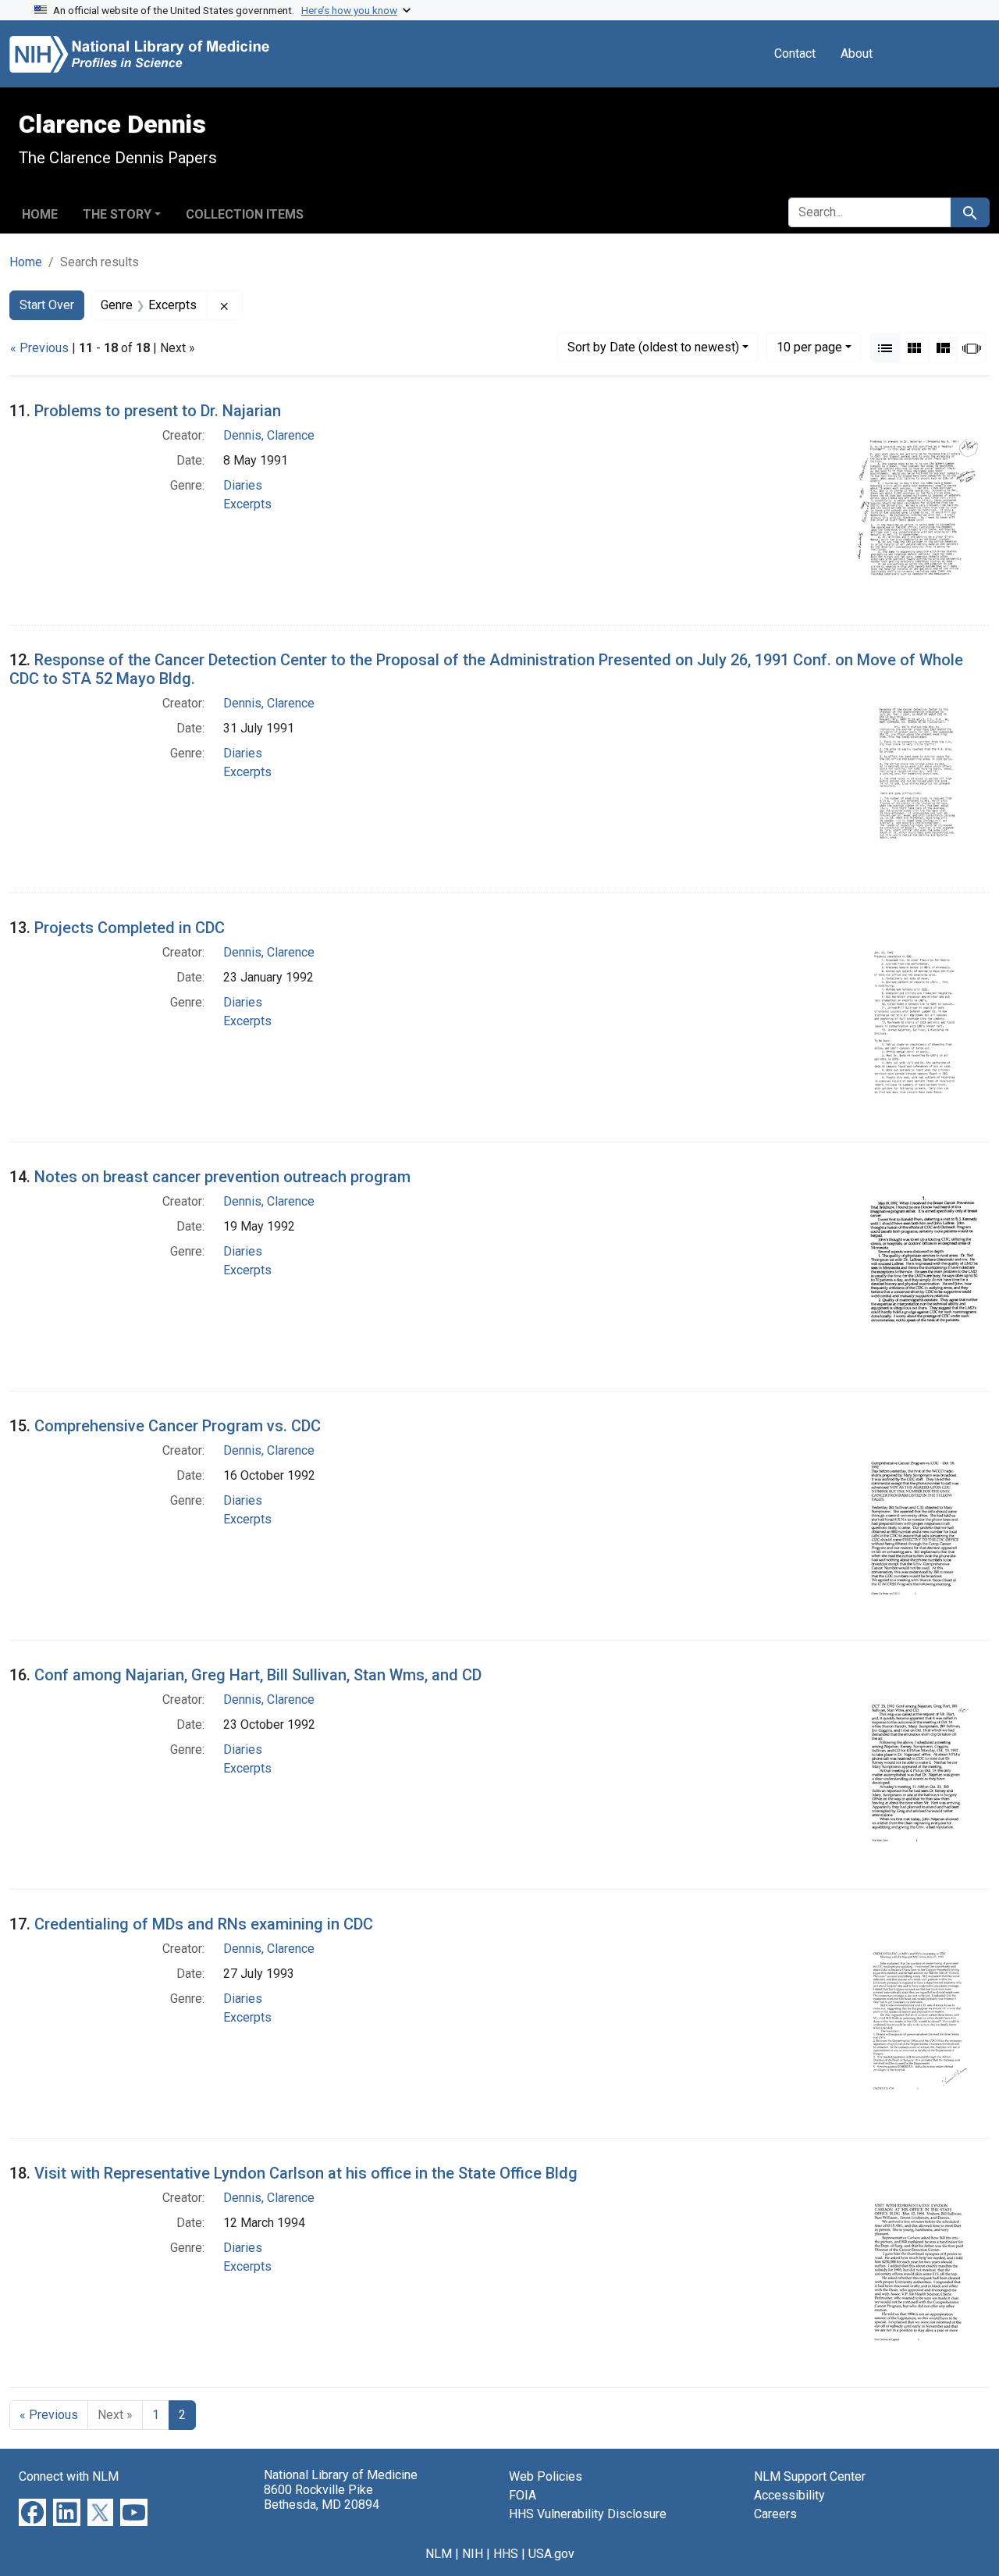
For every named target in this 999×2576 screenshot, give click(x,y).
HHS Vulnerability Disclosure (588, 2514)
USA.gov (551, 2554)
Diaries (243, 485)
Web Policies (546, 2476)
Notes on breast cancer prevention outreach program (222, 1177)
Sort (653, 347)
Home (40, 214)
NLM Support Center (810, 2476)
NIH (473, 2554)
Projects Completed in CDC (130, 928)
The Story (117, 214)
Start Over (47, 305)
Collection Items (245, 214)
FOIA (523, 2495)
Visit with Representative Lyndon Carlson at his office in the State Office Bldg (306, 2173)
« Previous (39, 348)
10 (809, 347)
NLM (439, 2554)
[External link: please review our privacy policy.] (32, 2512)
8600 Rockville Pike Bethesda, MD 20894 (322, 2497)
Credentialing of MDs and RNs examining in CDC (204, 1924)
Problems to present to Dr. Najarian (158, 411)
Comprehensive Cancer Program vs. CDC (178, 1426)
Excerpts (247, 504)
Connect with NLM (69, 2476)
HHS (506, 2554)
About (857, 53)
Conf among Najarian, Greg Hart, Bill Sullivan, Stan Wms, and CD (258, 1675)
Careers (775, 2514)
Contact (795, 53)
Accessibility (789, 2495)
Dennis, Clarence (269, 435)
